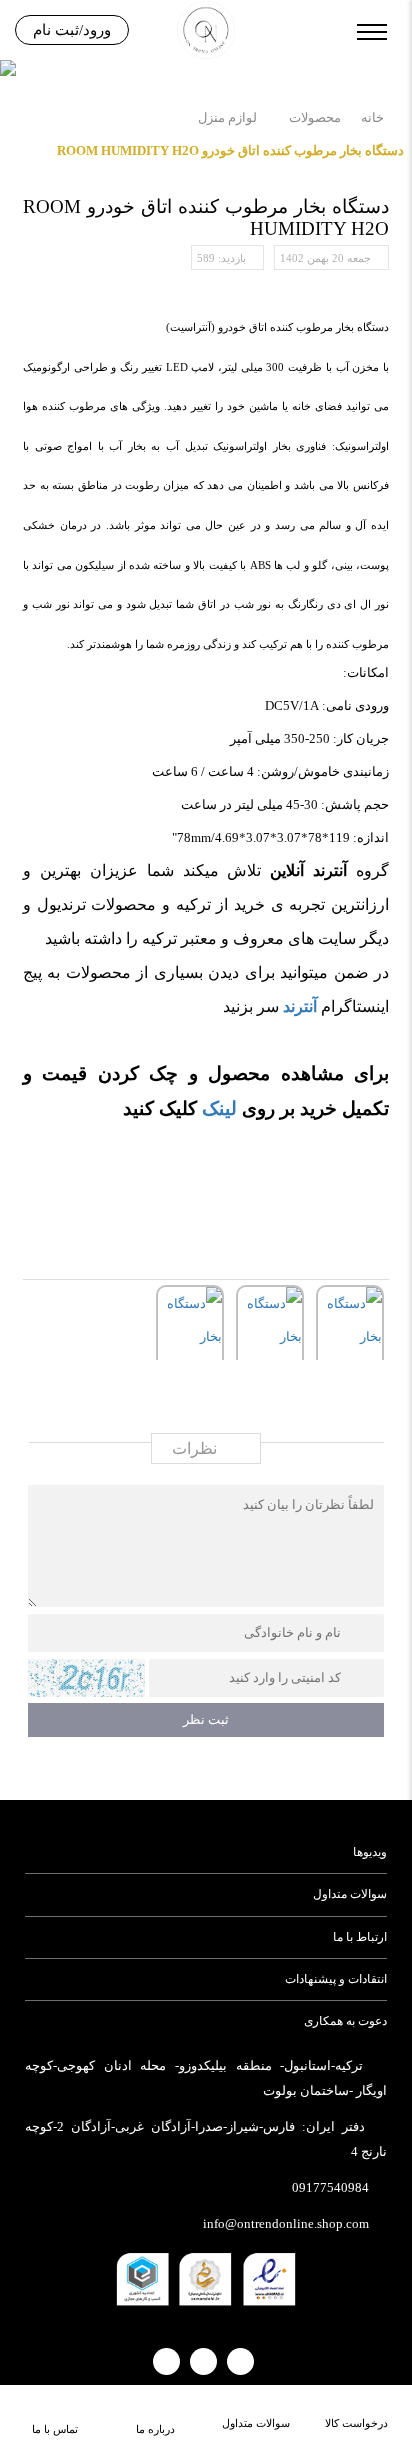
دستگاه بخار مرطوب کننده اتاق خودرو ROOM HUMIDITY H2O (230, 150)
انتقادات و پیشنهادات (335, 1979)
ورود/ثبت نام (72, 30)
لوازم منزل (227, 117)
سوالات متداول (349, 1894)
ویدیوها (369, 1852)
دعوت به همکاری (345, 2021)
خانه (372, 117)
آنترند (300, 1006)
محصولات (315, 117)
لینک (219, 1108)
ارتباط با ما (359, 1937)
